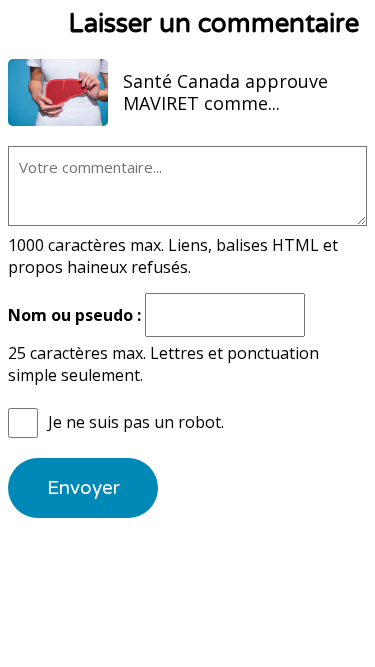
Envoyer (83, 488)
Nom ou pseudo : (74, 315)
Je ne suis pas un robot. (136, 422)
